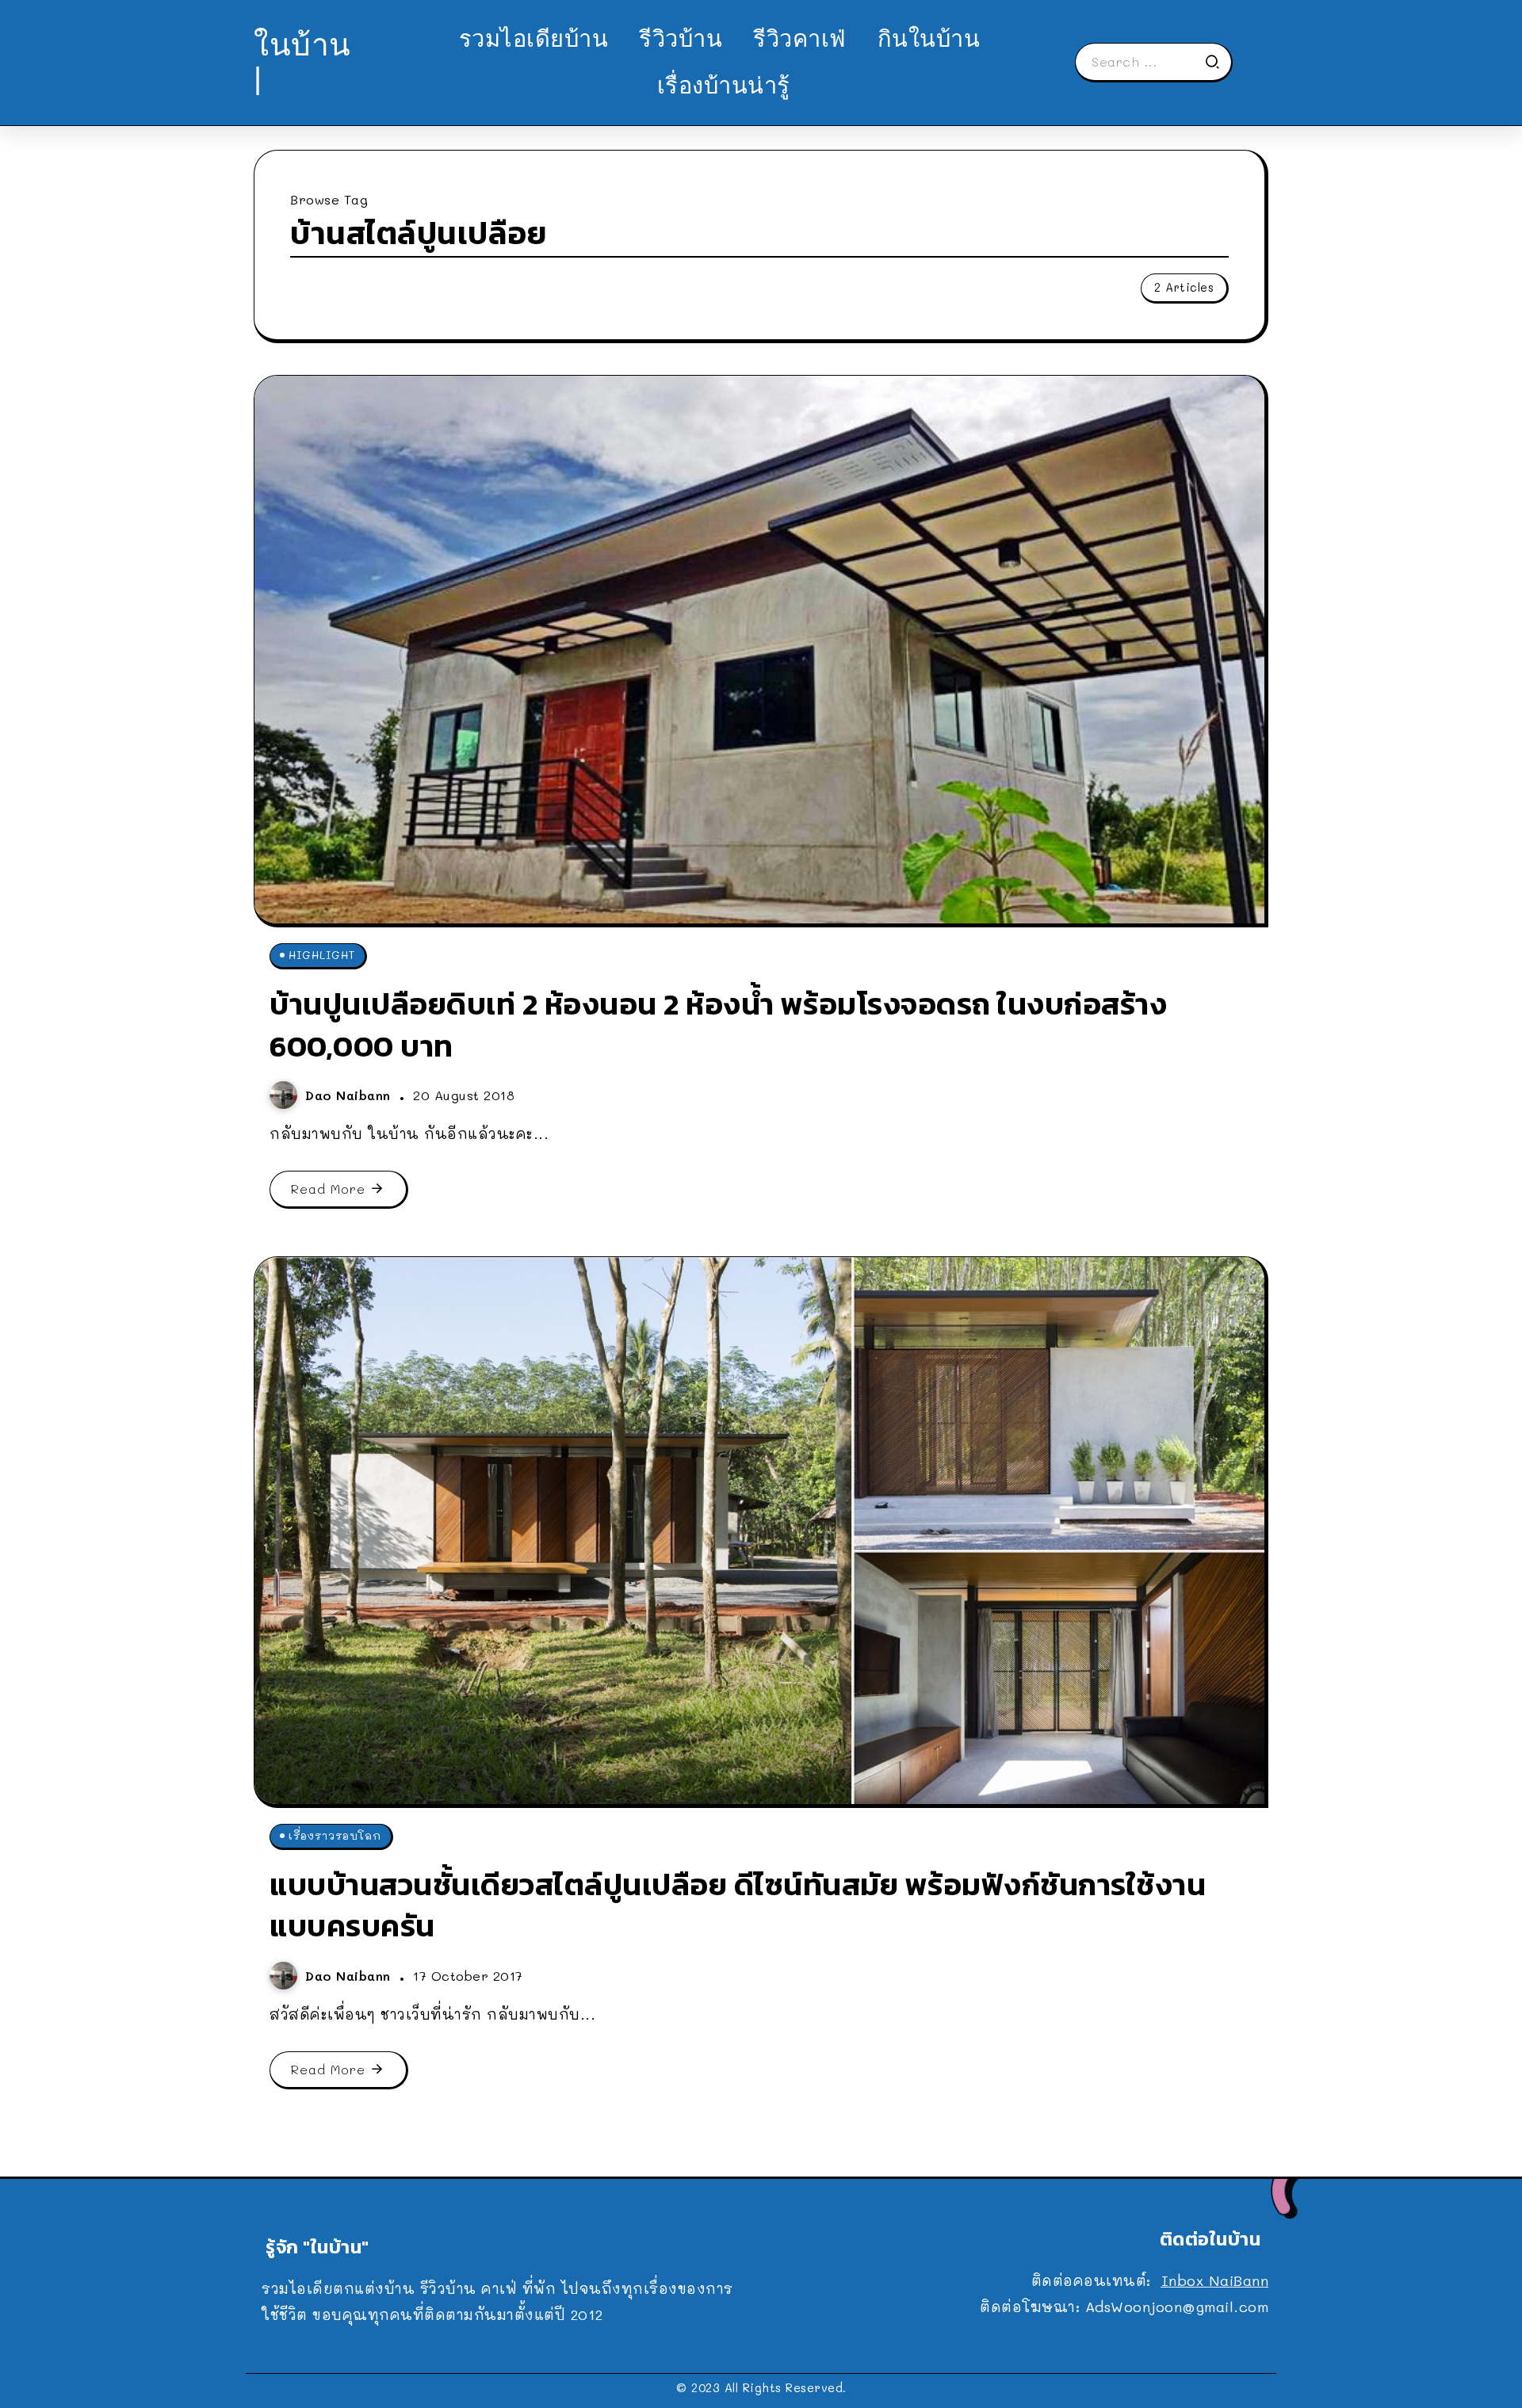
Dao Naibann (350, 1095)
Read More (328, 1189)
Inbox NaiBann (1215, 2280)
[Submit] (1218, 62)
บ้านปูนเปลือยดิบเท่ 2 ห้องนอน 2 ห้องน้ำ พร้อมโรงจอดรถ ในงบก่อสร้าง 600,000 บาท (718, 1025)
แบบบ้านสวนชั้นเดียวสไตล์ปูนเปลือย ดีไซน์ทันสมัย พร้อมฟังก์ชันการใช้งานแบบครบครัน (738, 1905)
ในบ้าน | (302, 61)
